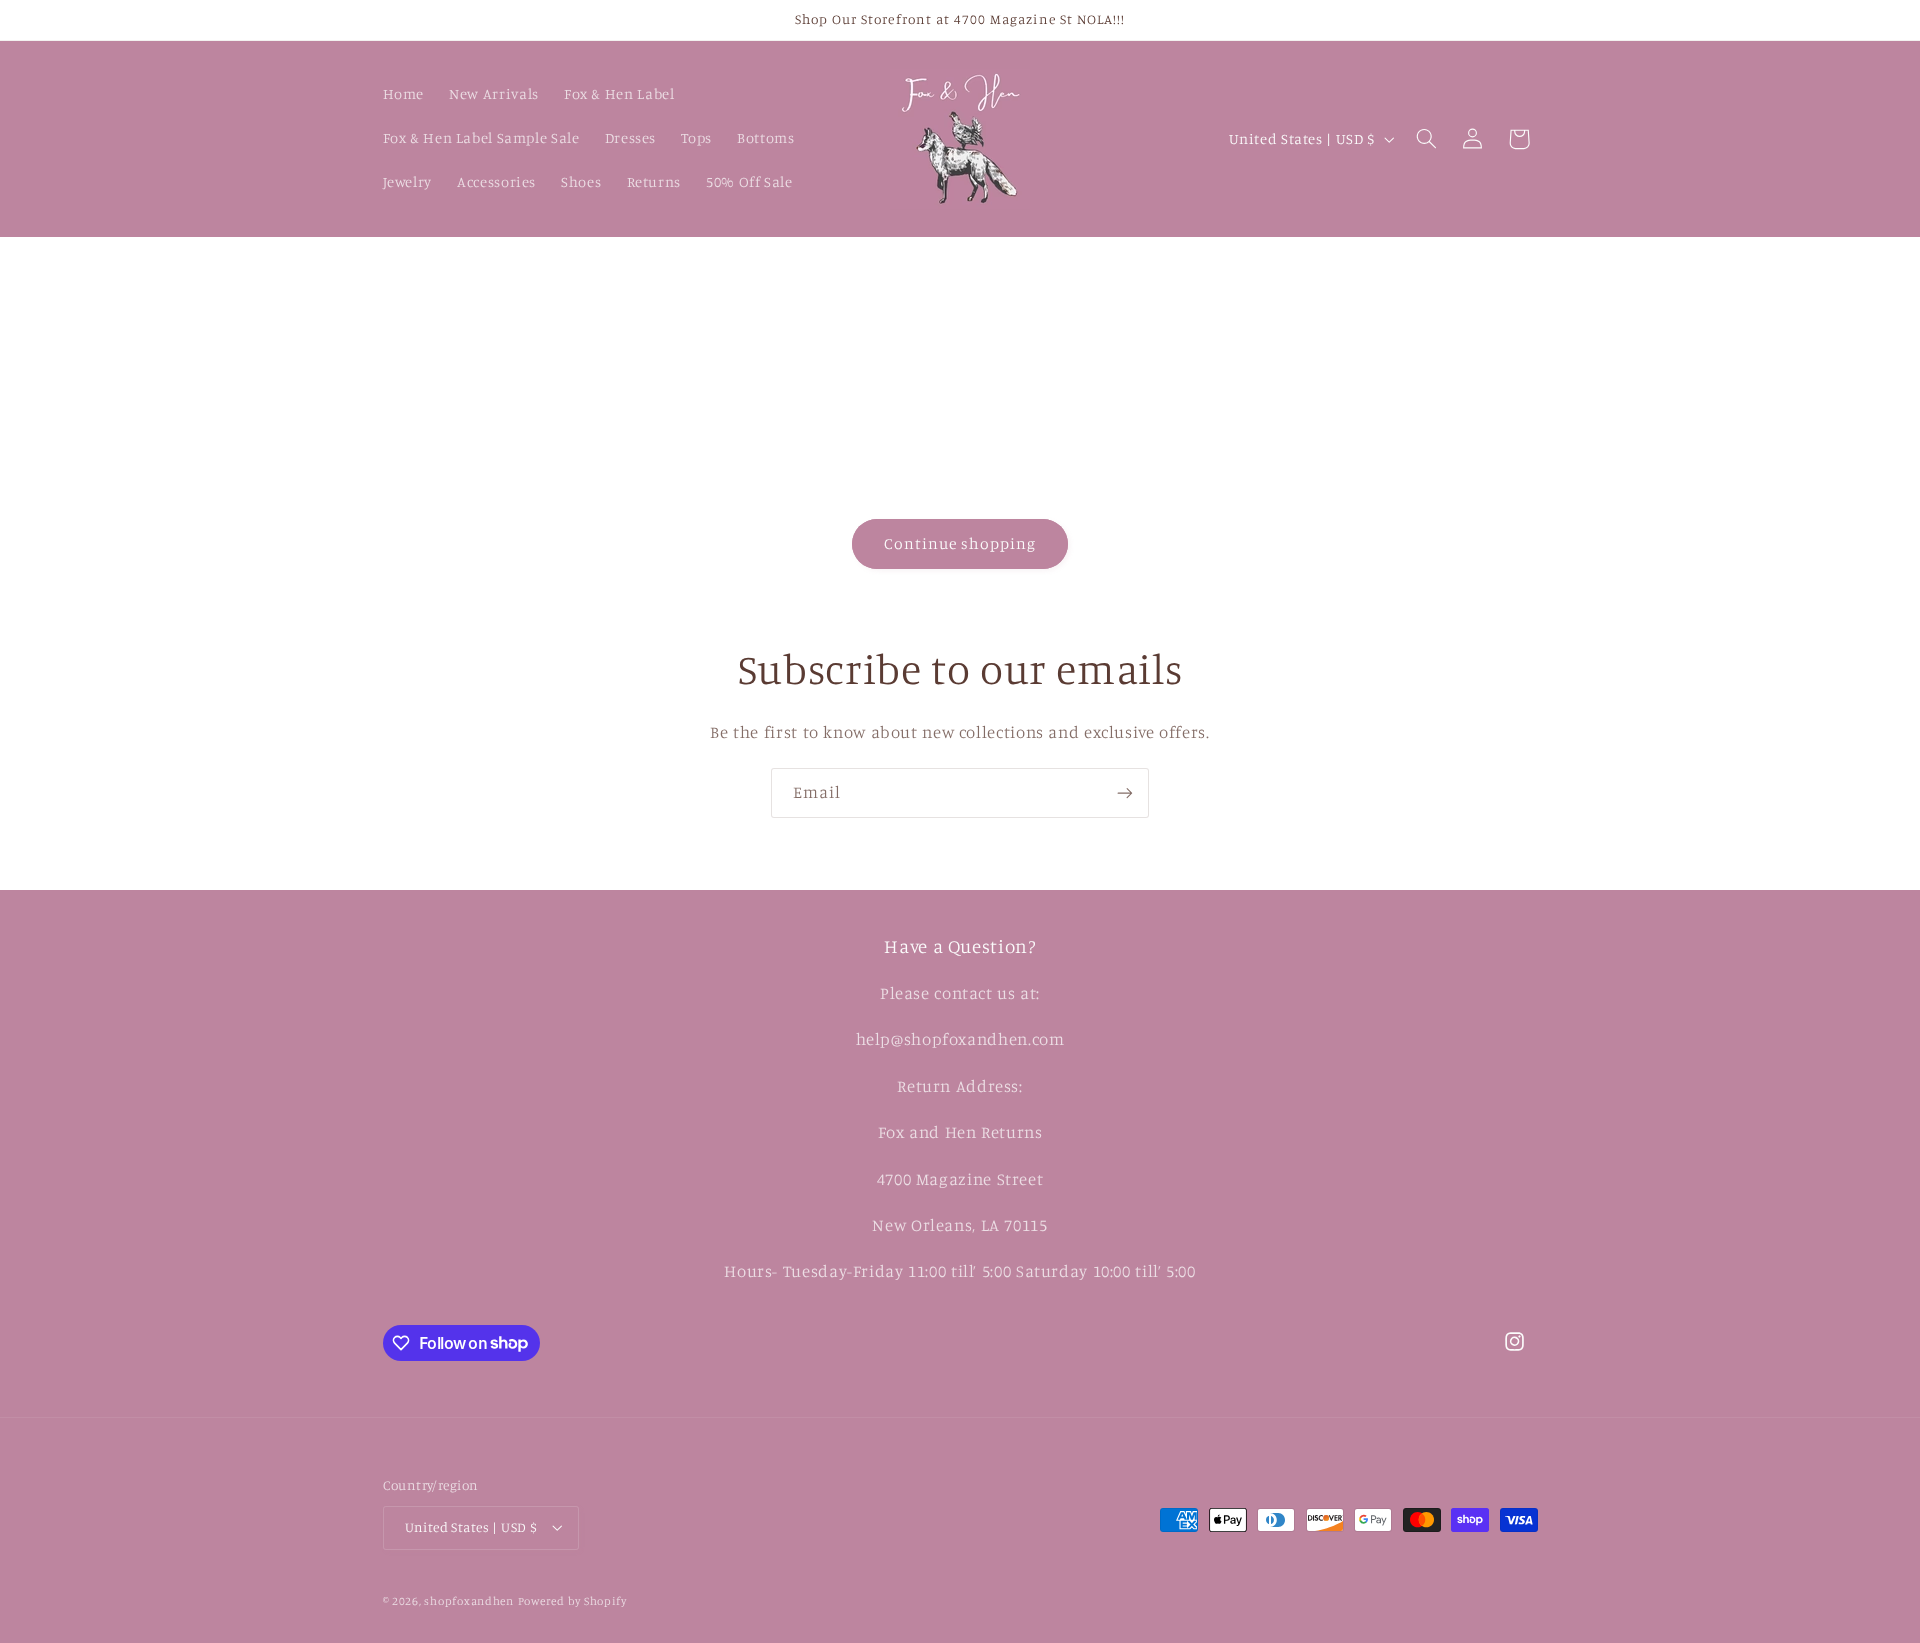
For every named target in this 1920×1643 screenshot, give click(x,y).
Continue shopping (960, 543)
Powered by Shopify (572, 1601)
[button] (1426, 139)
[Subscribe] (1125, 792)
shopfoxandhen (469, 1601)
